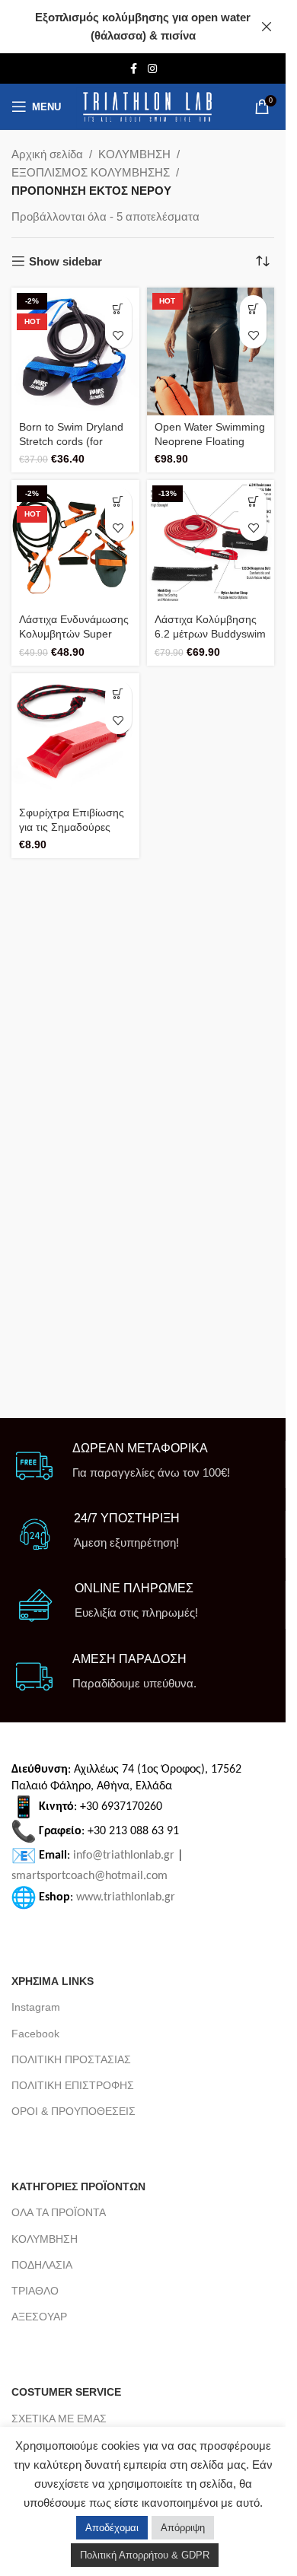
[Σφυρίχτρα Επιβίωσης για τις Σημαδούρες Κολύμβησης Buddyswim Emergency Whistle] (75, 737)
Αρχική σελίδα (47, 154)
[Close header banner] (267, 27)
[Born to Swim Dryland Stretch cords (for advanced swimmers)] (75, 351)
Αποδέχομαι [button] (112, 2528)
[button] (118, 308)
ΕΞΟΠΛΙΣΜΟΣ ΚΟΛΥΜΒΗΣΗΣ (91, 172)
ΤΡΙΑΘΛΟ (35, 2291)
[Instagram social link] (152, 69)
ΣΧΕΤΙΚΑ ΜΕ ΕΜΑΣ (59, 2419)
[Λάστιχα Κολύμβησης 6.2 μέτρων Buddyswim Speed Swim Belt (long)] (211, 544)
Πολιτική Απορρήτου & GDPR (145, 2555)
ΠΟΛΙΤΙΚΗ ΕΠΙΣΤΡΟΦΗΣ (73, 2085)
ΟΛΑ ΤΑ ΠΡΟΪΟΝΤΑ (59, 2212)
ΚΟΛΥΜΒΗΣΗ (134, 154)
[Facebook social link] (134, 69)
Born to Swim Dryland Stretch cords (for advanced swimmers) (71, 442)
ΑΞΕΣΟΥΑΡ (39, 2317)
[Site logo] (147, 107)
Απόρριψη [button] (183, 2528)
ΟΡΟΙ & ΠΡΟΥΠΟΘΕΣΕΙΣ (73, 2111)
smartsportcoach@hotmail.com (89, 1876)
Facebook (35, 2034)
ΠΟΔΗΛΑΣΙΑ (42, 2265)
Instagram (36, 2007)
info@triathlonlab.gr (124, 1856)
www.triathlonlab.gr (126, 1897)
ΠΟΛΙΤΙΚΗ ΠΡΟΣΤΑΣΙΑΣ (71, 2059)
